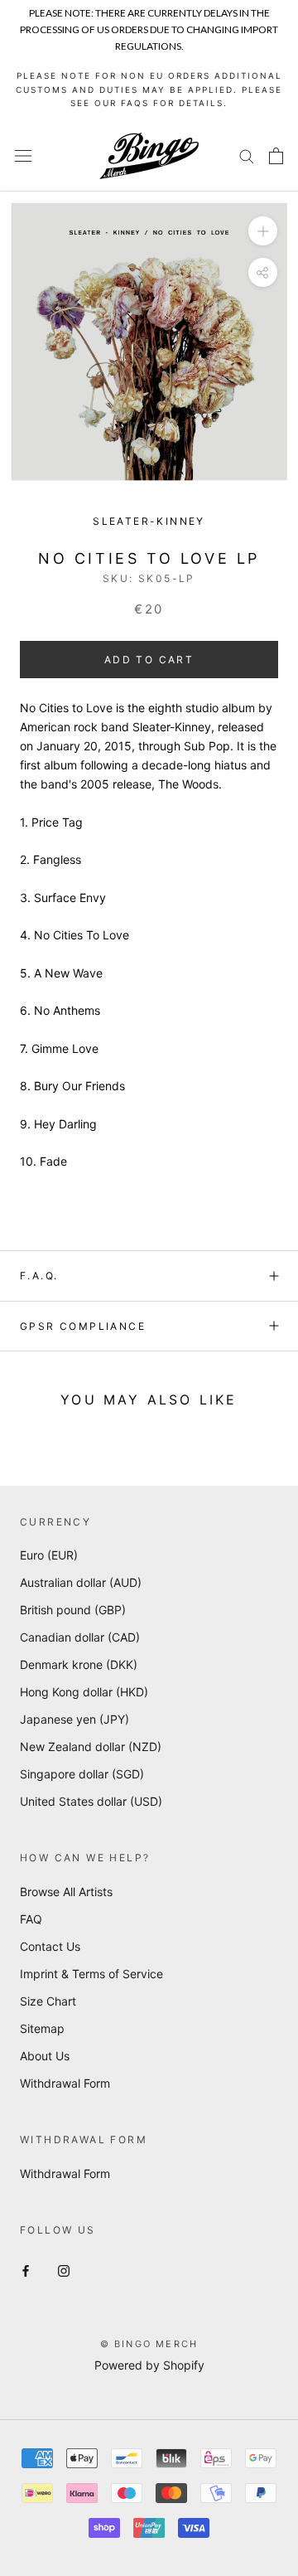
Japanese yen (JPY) (74, 1719)
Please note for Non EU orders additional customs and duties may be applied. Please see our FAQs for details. (149, 89)
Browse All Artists (66, 1892)
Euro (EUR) (49, 1555)
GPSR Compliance (83, 1326)
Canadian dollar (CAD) (80, 1637)
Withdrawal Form (65, 2083)
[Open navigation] (23, 155)
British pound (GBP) (73, 1610)
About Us (45, 2056)
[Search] (247, 155)
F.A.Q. (39, 1276)
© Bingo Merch (149, 2344)
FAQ (31, 1919)
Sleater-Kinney (149, 521)
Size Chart (48, 2001)
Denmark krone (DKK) (79, 1664)
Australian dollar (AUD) (81, 1582)
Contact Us (50, 1946)
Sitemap (42, 2028)
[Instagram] (64, 2270)
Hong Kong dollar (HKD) (84, 1692)
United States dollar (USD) (91, 1801)
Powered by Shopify (149, 2365)
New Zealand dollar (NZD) (91, 1746)
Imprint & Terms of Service (91, 1974)
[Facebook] (26, 2270)
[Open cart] (276, 156)
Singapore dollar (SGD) (82, 1774)
